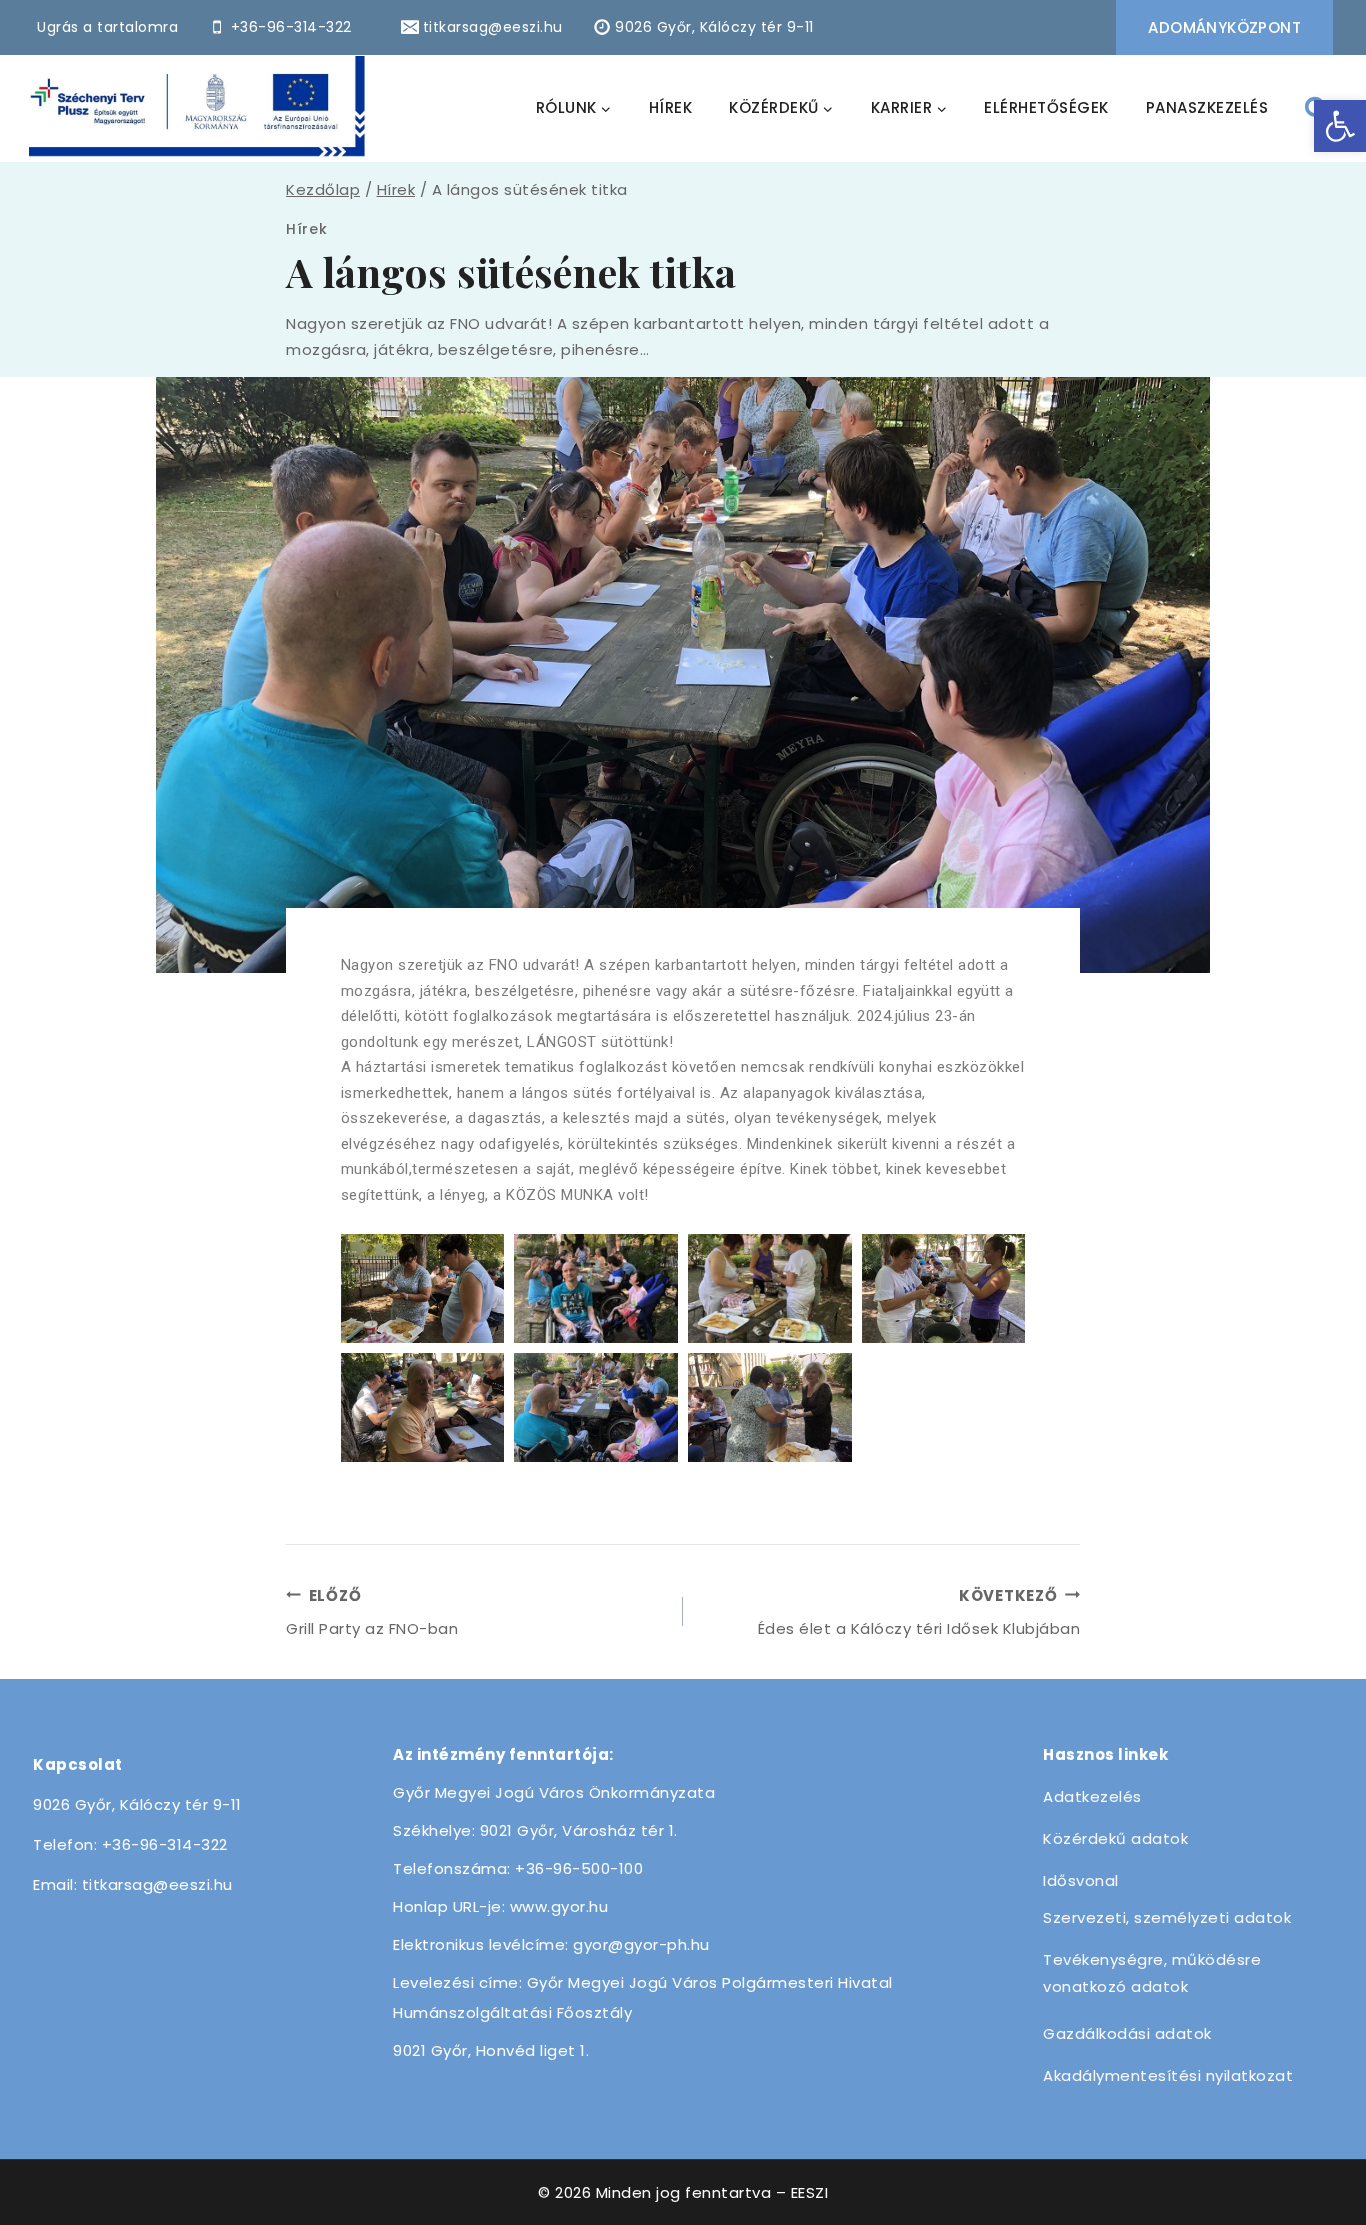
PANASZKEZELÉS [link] (1207, 107)
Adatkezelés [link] (1092, 1796)
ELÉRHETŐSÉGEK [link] (1046, 107)
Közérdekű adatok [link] (1115, 1838)
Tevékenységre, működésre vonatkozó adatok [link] (1152, 1973)
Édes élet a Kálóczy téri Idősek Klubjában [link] (919, 1612)
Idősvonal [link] (1081, 1880)
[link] (1340, 126)
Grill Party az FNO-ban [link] (372, 1612)
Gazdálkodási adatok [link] (1127, 2033)
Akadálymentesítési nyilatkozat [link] (1168, 2075)
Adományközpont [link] (1224, 27)
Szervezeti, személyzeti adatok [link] (1167, 1917)
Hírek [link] (307, 229)
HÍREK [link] (671, 107)
